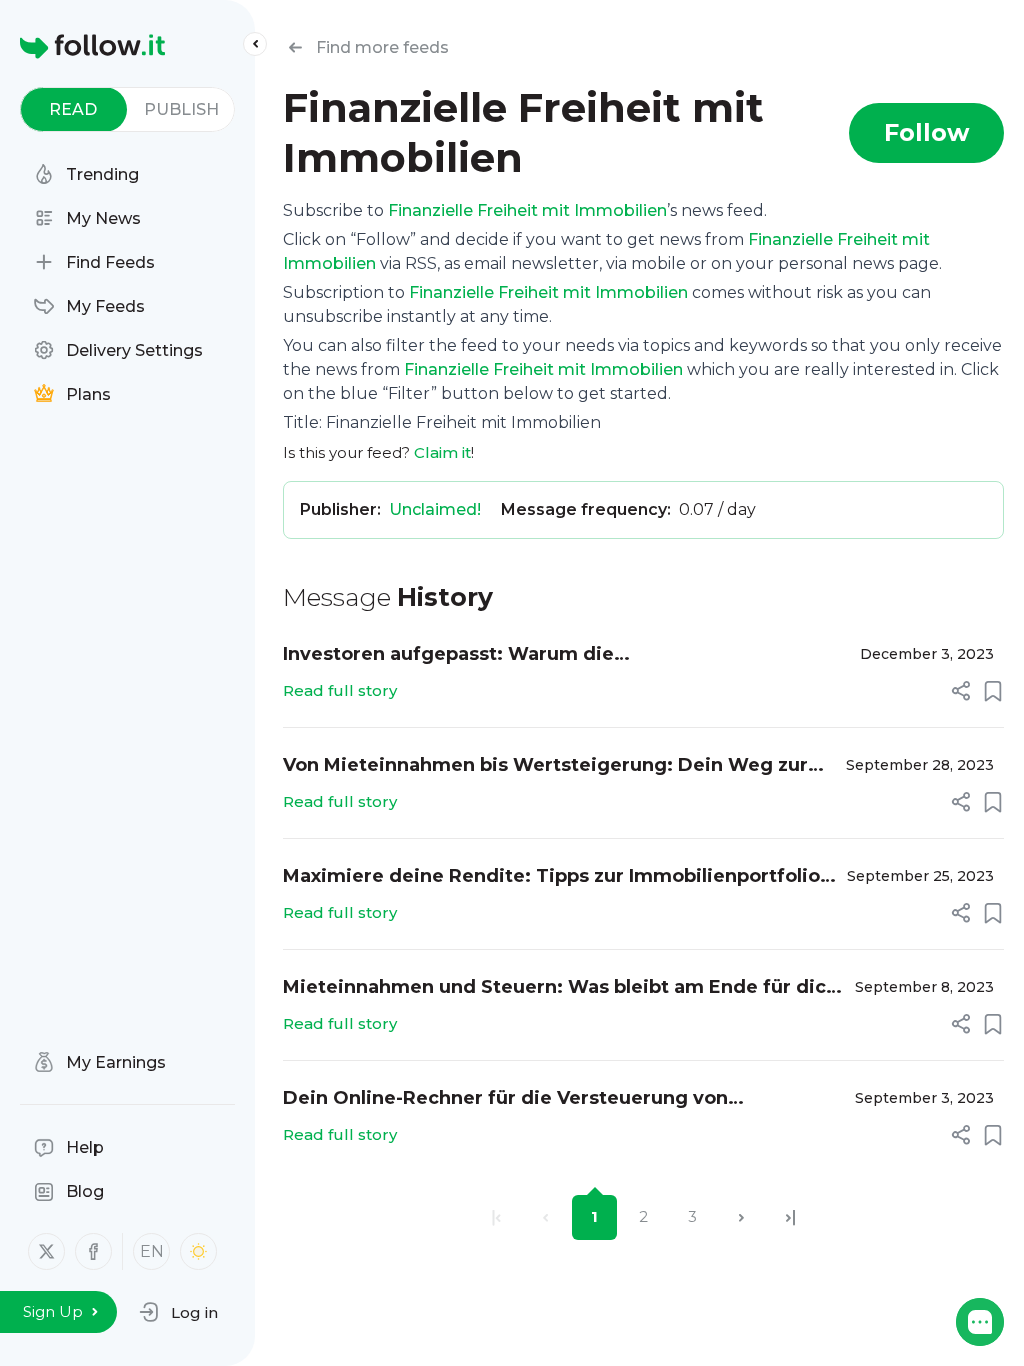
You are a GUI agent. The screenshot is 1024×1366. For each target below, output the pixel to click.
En (152, 1251)
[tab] (73, 109)
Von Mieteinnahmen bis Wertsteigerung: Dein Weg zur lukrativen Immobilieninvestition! (545, 766)
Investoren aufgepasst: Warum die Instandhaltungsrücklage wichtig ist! (458, 655)
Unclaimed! (435, 509)
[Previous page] (545, 1217)
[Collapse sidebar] (255, 44)
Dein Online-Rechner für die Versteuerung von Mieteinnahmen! (505, 1099)
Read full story (340, 690)
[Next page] (741, 1217)
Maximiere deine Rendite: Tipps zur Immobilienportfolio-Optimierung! (555, 877)
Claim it (442, 452)
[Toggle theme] (198, 1251)
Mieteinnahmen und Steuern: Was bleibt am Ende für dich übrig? (560, 988)
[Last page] (790, 1217)
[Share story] (961, 691)
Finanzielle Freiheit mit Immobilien (527, 210)
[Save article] (993, 691)
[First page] (496, 1217)
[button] (178, 1312)
